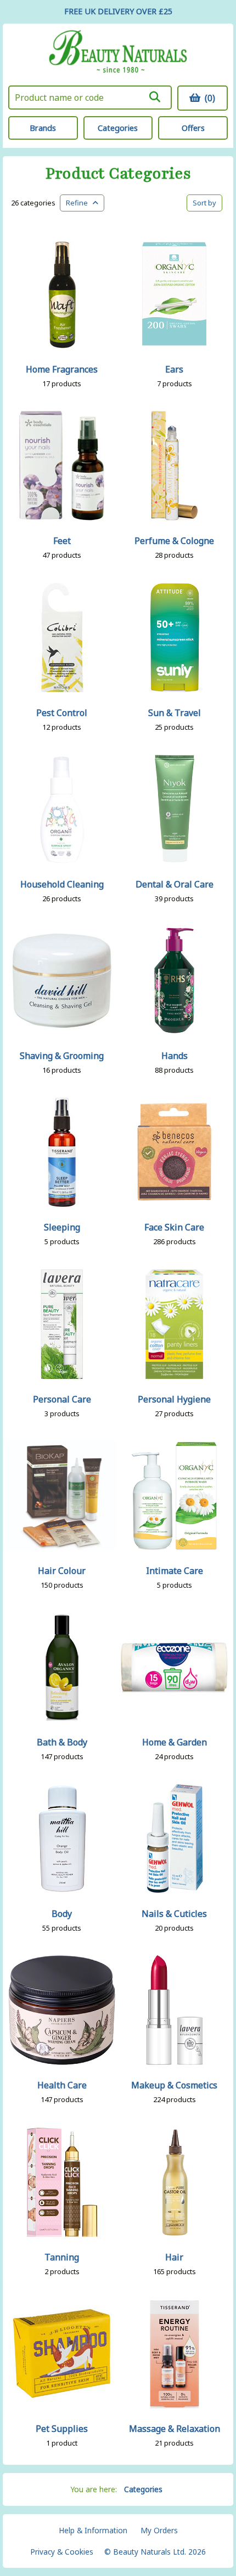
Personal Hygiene (174, 1399)
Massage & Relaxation (175, 2429)
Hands (175, 1056)
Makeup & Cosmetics (174, 2085)
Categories (118, 128)
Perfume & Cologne (174, 541)
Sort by (204, 203)
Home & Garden (175, 1742)
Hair (174, 2257)
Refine (79, 203)
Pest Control (62, 713)
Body (62, 1914)
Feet (62, 541)
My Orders (159, 2530)
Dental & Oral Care (175, 884)
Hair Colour (62, 1571)
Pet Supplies (62, 2429)
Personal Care (62, 1399)
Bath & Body (62, 1742)
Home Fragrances (62, 369)
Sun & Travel (175, 713)
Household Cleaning (62, 884)
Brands (43, 128)
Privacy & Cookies (62, 2552)
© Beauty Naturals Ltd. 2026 (155, 2552)
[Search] (154, 97)
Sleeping (62, 1227)
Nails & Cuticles (174, 1914)
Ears (174, 369)
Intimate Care (175, 1571)
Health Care (62, 2085)
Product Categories (118, 174)
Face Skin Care (174, 1227)
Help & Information (93, 2530)
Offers (193, 128)
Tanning (62, 2257)
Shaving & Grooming (62, 1056)
